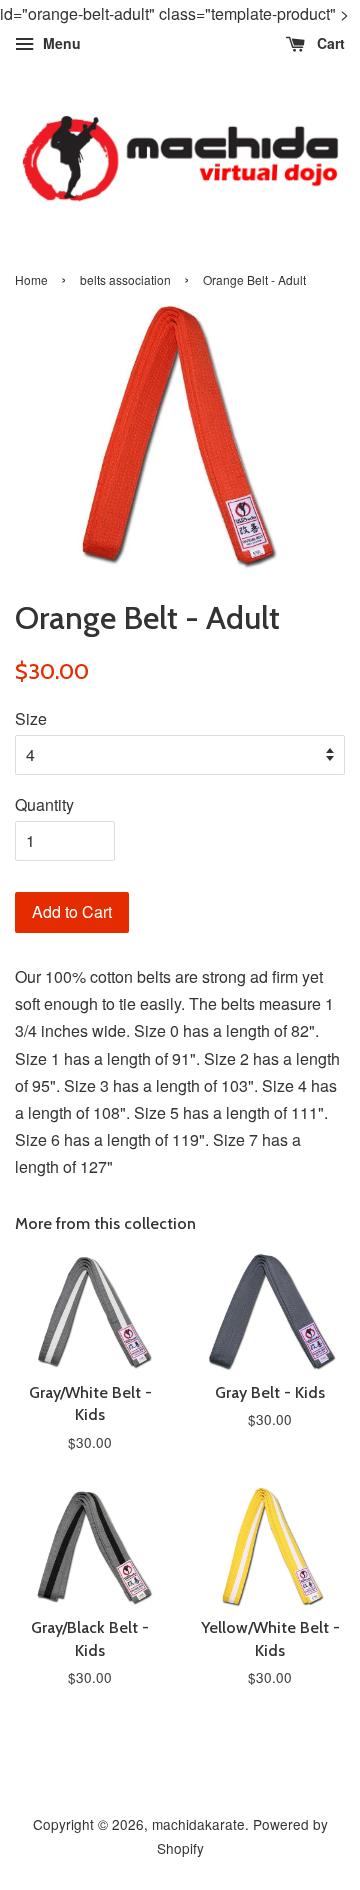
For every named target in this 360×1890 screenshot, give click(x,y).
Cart (329, 44)
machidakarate (198, 1824)
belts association (125, 279)
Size (31, 718)
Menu (60, 44)
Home (31, 279)
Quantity (44, 804)
